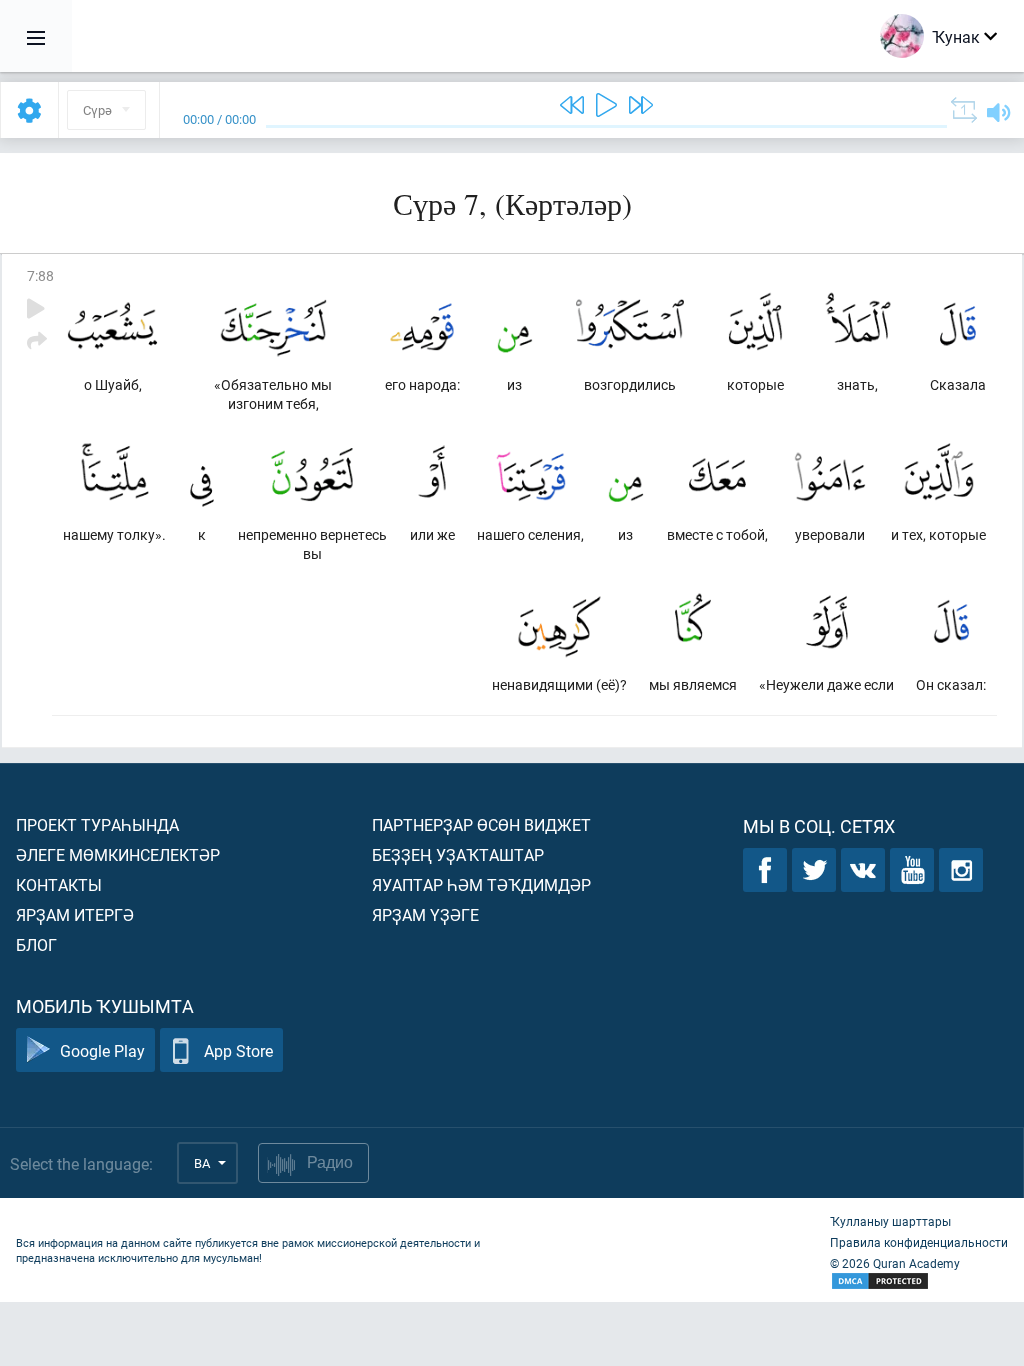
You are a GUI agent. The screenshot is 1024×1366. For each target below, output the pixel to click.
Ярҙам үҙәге (425, 914)
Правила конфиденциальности (919, 1242)
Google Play (102, 1050)
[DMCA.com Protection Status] (919, 1281)
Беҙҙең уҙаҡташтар (458, 854)
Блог (36, 944)
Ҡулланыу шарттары (890, 1221)
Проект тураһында (97, 824)
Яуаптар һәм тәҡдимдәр (481, 884)
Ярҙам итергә (75, 914)
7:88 (40, 275)
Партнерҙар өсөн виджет (481, 824)
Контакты (59, 884)
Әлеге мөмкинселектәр (118, 854)
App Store (238, 1050)
